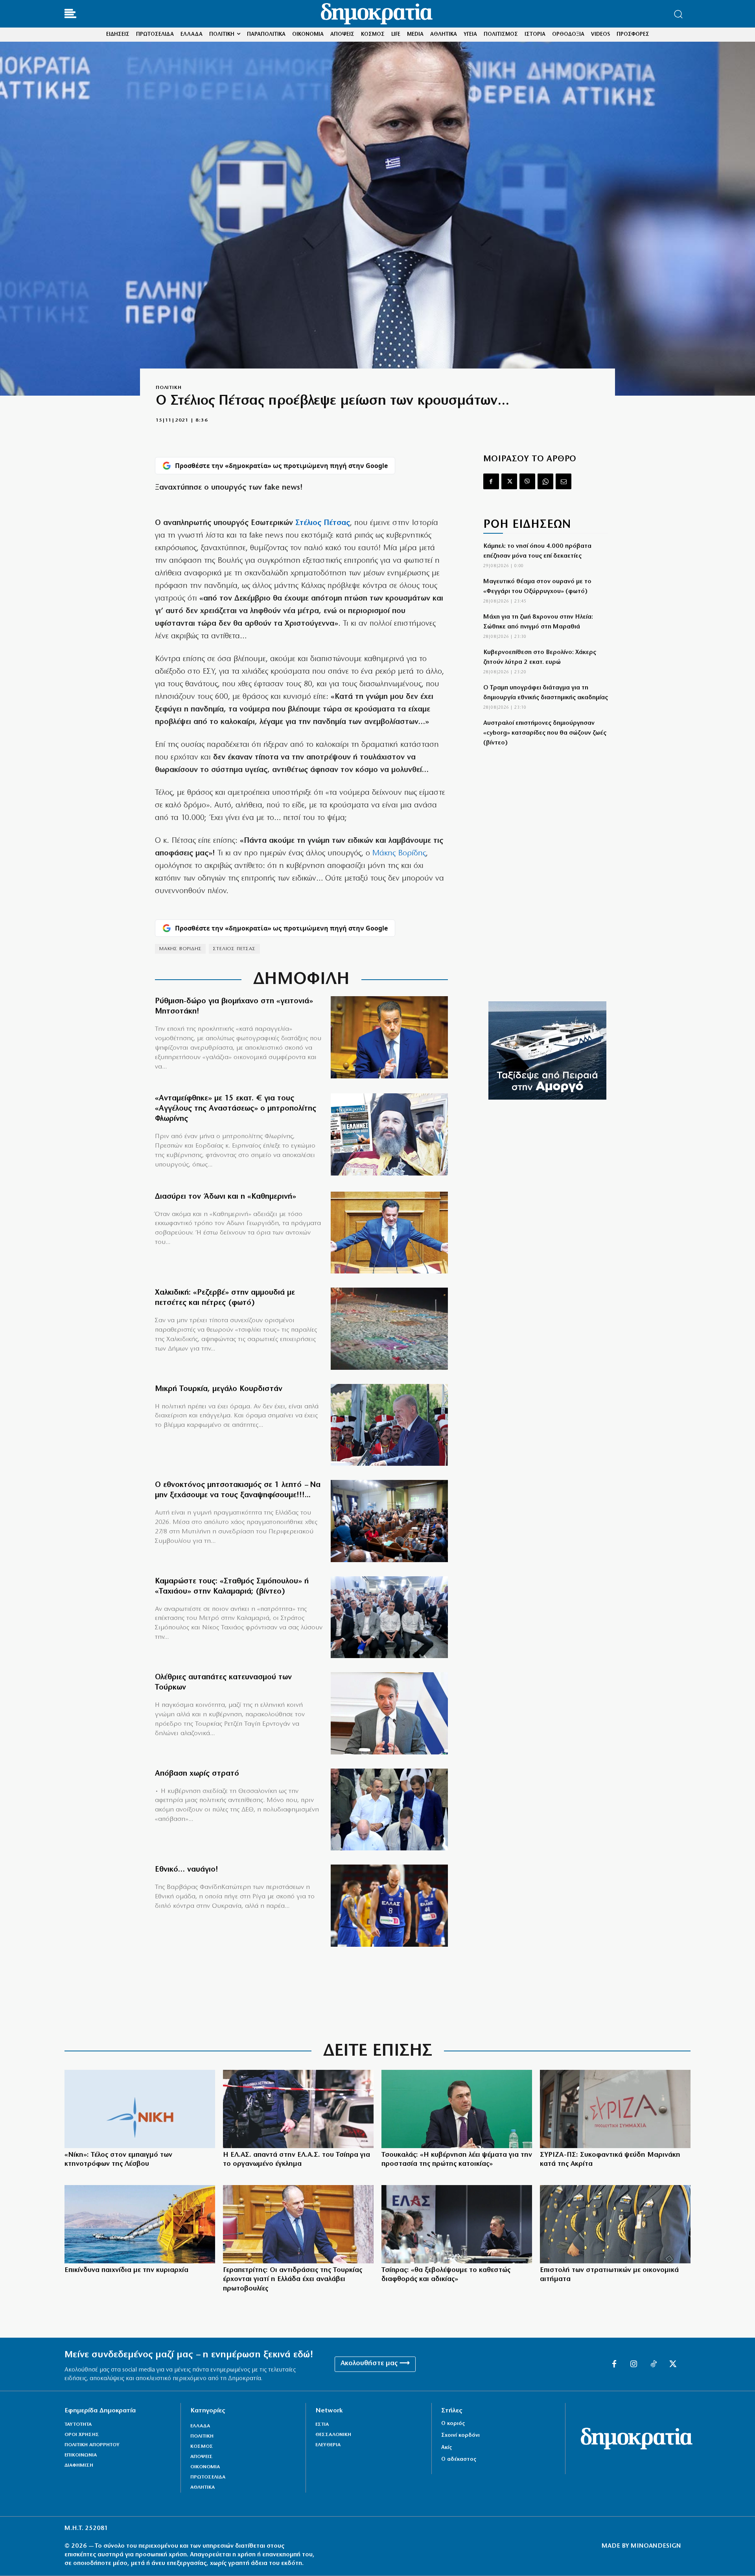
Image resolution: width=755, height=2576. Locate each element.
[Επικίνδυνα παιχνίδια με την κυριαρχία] (140, 2224)
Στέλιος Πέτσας (323, 523)
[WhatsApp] (545, 481)
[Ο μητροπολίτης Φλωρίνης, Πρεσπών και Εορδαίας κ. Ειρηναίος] (389, 1134)
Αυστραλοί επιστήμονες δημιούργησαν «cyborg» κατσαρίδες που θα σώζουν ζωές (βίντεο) (545, 733)
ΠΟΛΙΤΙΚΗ (168, 388)
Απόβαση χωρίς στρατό (197, 1774)
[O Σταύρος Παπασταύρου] (389, 1037)
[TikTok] (654, 2364)
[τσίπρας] (457, 2224)
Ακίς (447, 2448)
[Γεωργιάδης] (389, 1233)
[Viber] (527, 481)
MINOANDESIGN (656, 2546)
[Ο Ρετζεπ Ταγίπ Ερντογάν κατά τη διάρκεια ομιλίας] (389, 1425)
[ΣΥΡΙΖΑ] (615, 2109)
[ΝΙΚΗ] (140, 2109)
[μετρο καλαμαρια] (389, 1617)
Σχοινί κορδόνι (460, 2435)
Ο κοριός (453, 2424)
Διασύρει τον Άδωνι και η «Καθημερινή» (226, 1197)
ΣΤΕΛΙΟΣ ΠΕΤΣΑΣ (234, 949)
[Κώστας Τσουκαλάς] (457, 2109)
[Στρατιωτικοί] (615, 2224)
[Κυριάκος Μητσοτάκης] (389, 1713)
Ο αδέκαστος (459, 2459)
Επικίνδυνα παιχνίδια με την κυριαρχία (126, 2270)
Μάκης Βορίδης (399, 853)
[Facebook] (491, 481)
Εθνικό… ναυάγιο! (187, 1870)
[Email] (563, 481)
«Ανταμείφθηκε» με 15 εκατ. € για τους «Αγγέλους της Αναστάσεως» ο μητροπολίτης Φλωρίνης (236, 1109)
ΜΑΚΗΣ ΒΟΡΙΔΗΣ (180, 949)
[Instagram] (634, 2364)
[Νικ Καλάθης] (389, 1906)
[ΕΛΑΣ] (298, 2109)
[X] (509, 481)
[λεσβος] (389, 1521)
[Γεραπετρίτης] (298, 2224)
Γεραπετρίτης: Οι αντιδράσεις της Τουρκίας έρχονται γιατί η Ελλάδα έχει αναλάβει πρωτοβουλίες (293, 2280)
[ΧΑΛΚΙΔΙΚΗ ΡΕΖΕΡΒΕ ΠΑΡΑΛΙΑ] (389, 1329)
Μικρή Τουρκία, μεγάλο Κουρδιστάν (219, 1389)
